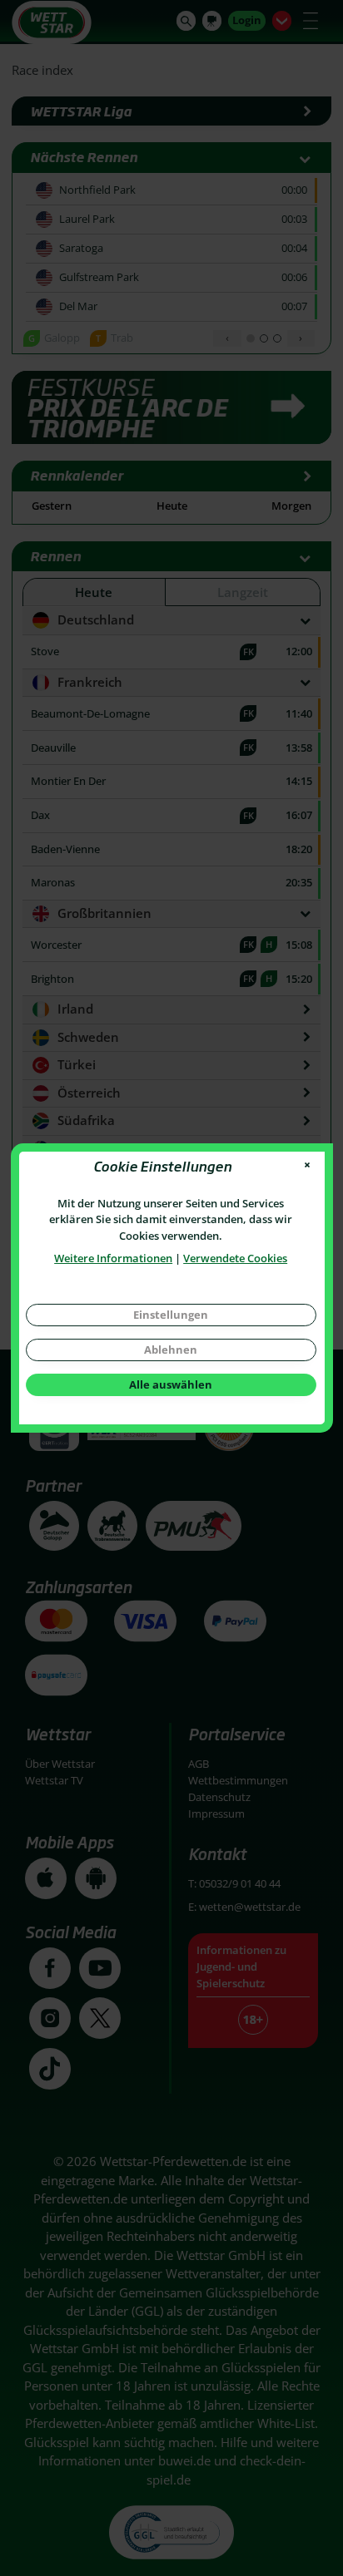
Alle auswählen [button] (171, 1384)
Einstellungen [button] (171, 1315)
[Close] (307, 1165)
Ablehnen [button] (171, 1350)
